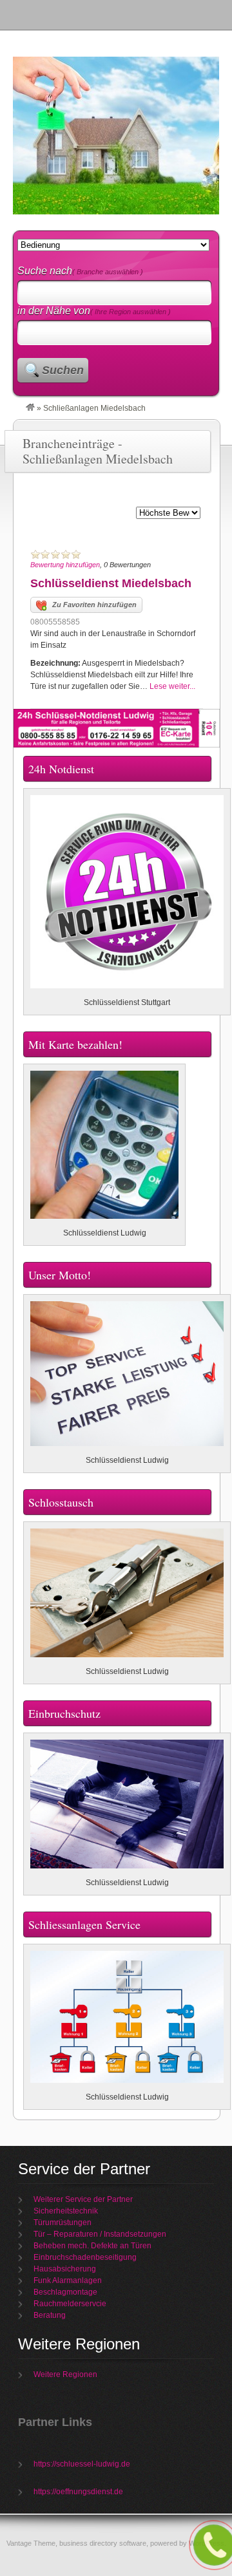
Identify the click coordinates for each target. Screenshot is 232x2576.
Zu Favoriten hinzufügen (94, 605)
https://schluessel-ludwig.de (82, 2464)
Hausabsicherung (65, 2269)
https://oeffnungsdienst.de (78, 2492)
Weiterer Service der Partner (83, 2199)
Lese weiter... (172, 686)
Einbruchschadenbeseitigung (85, 2257)
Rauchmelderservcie (70, 2304)
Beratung (50, 2315)
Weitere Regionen (65, 2374)
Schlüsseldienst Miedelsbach (111, 583)
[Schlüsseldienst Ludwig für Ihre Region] (30, 408)
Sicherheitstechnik (66, 2211)
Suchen (63, 370)
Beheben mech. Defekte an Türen (92, 2246)
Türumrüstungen (63, 2223)
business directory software (103, 2543)
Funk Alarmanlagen (68, 2280)
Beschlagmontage (65, 2292)
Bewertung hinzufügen (65, 565)
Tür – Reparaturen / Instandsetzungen (100, 2234)
